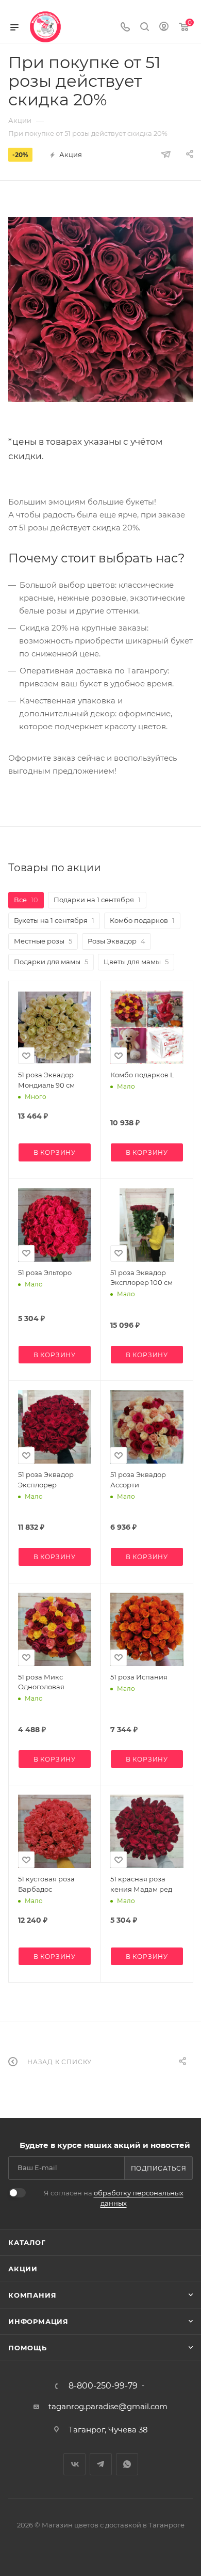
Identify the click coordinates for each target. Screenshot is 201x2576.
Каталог (27, 2242)
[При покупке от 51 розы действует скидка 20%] (100, 309)
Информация (38, 2321)
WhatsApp (127, 2464)
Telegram (101, 2464)
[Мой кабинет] (164, 28)
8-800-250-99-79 (103, 2386)
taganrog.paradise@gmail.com (108, 2406)
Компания (32, 2295)
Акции (23, 2269)
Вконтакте (74, 2464)
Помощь (28, 2348)
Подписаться (159, 2168)
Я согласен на (114, 2198)
